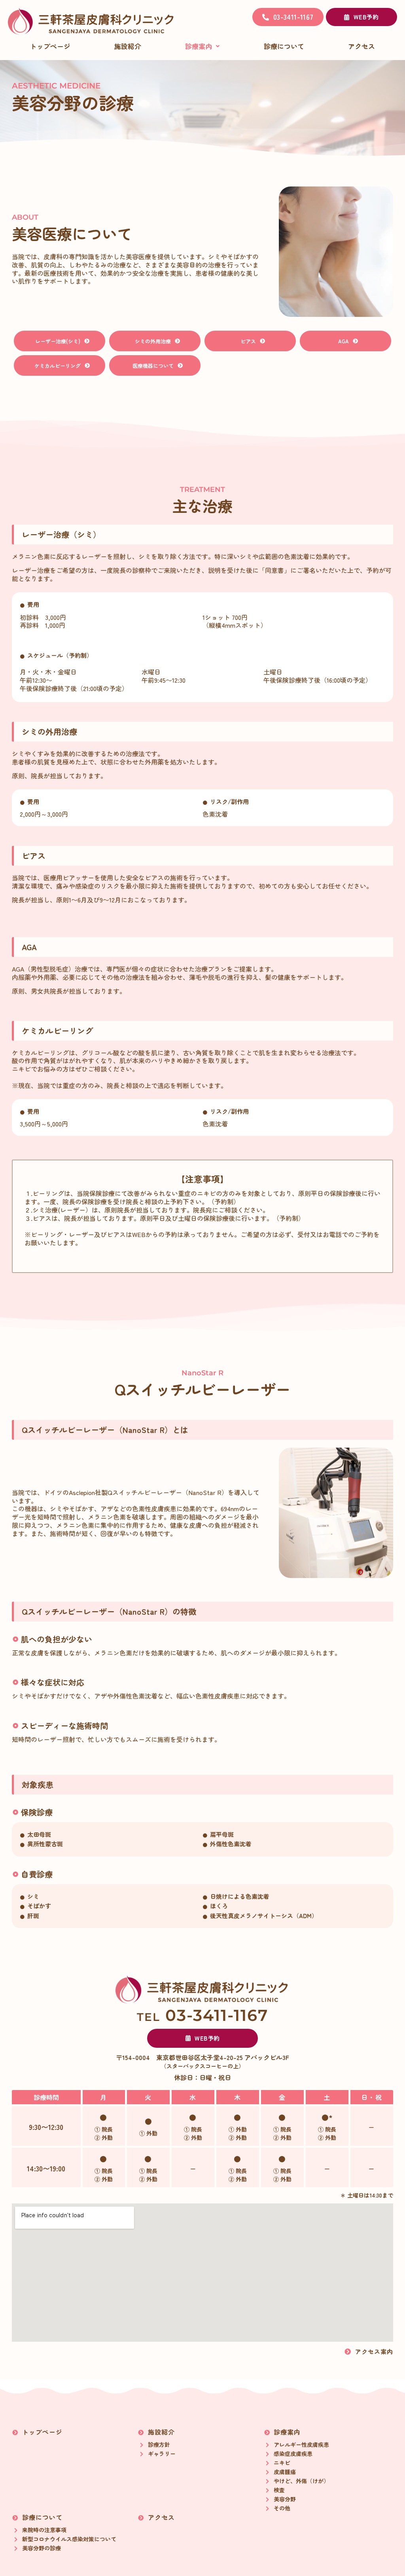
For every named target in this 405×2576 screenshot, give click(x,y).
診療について (284, 46)
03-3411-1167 (202, 2015)
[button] (202, 46)
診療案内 (199, 46)
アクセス (361, 46)
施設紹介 (128, 46)
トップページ (50, 46)
